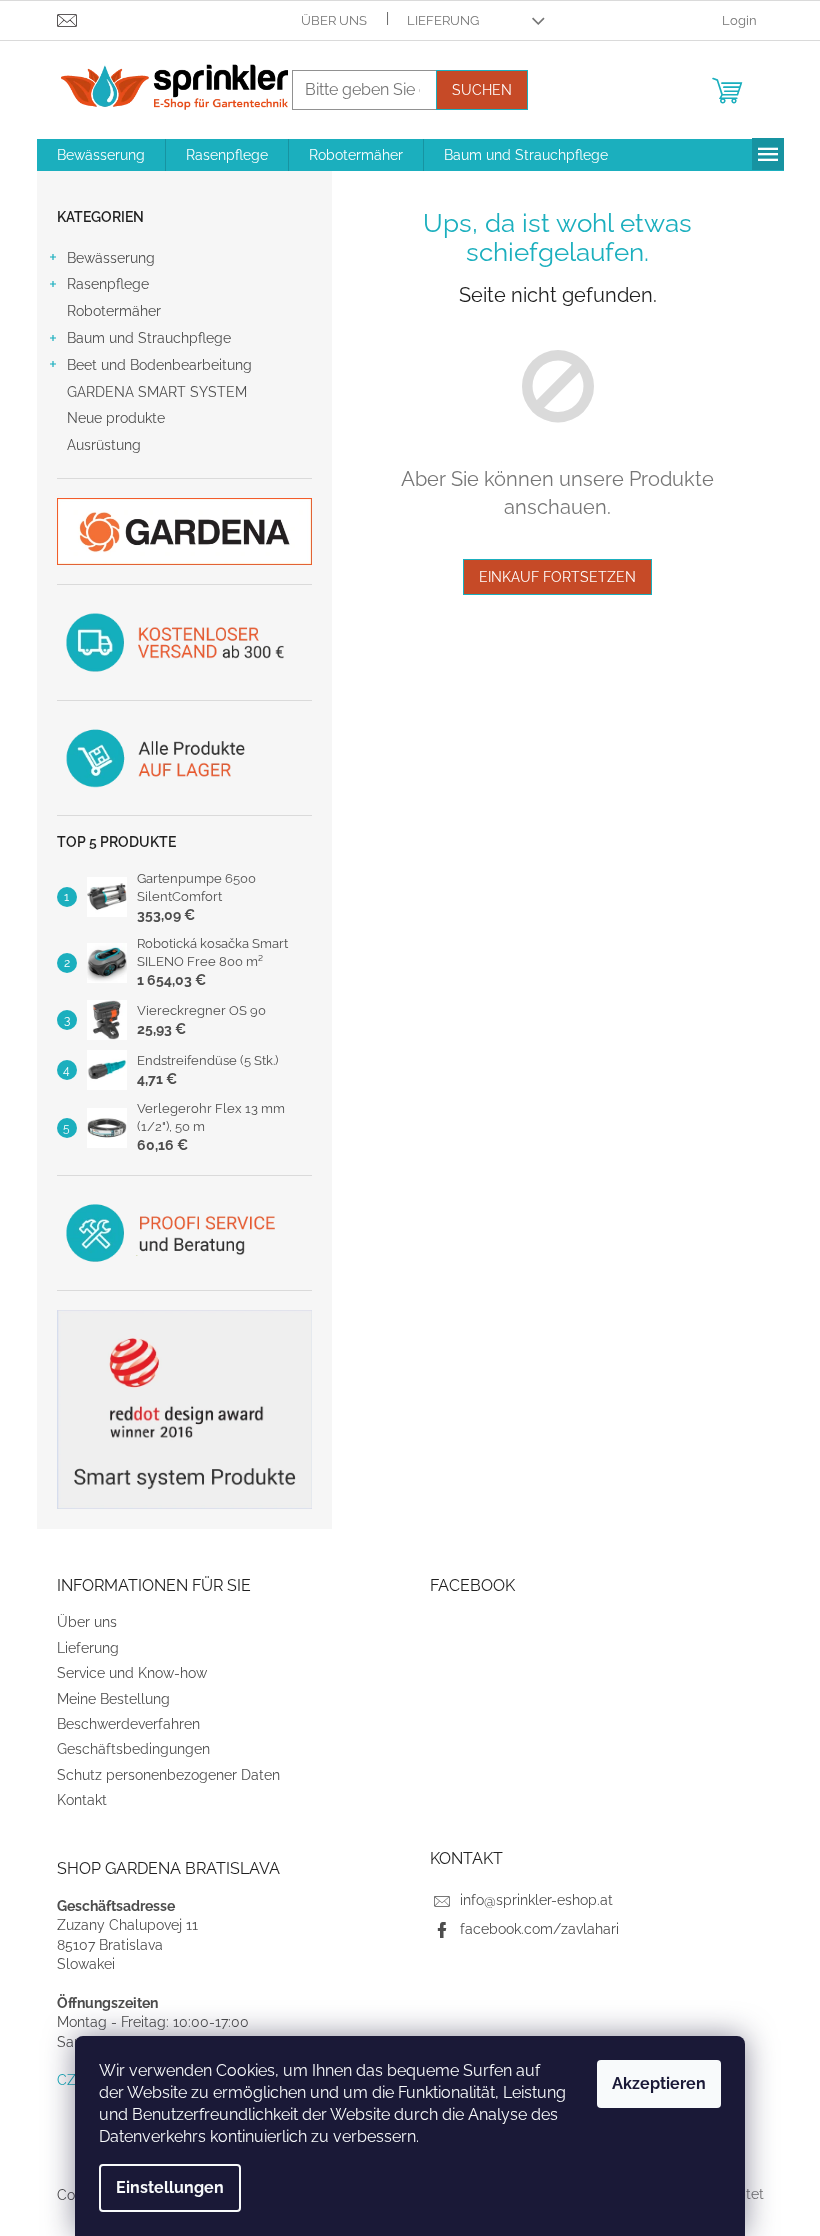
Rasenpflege (108, 284)
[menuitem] (101, 155)
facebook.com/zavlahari (539, 1929)
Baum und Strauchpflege (149, 338)
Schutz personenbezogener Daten (168, 1775)
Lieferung (443, 20)
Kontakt (82, 1800)
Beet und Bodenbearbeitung (159, 365)
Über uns (334, 20)
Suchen (482, 90)
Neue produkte (116, 418)
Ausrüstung (104, 445)
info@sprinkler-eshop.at (536, 1900)
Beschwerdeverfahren (128, 1724)
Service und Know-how (132, 1673)
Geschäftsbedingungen (133, 1749)
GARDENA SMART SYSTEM (157, 392)
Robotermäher (114, 311)
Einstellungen (170, 2187)
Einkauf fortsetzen (557, 577)
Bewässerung (111, 258)
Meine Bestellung (113, 1699)
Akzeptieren (659, 2083)
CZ (66, 2080)
